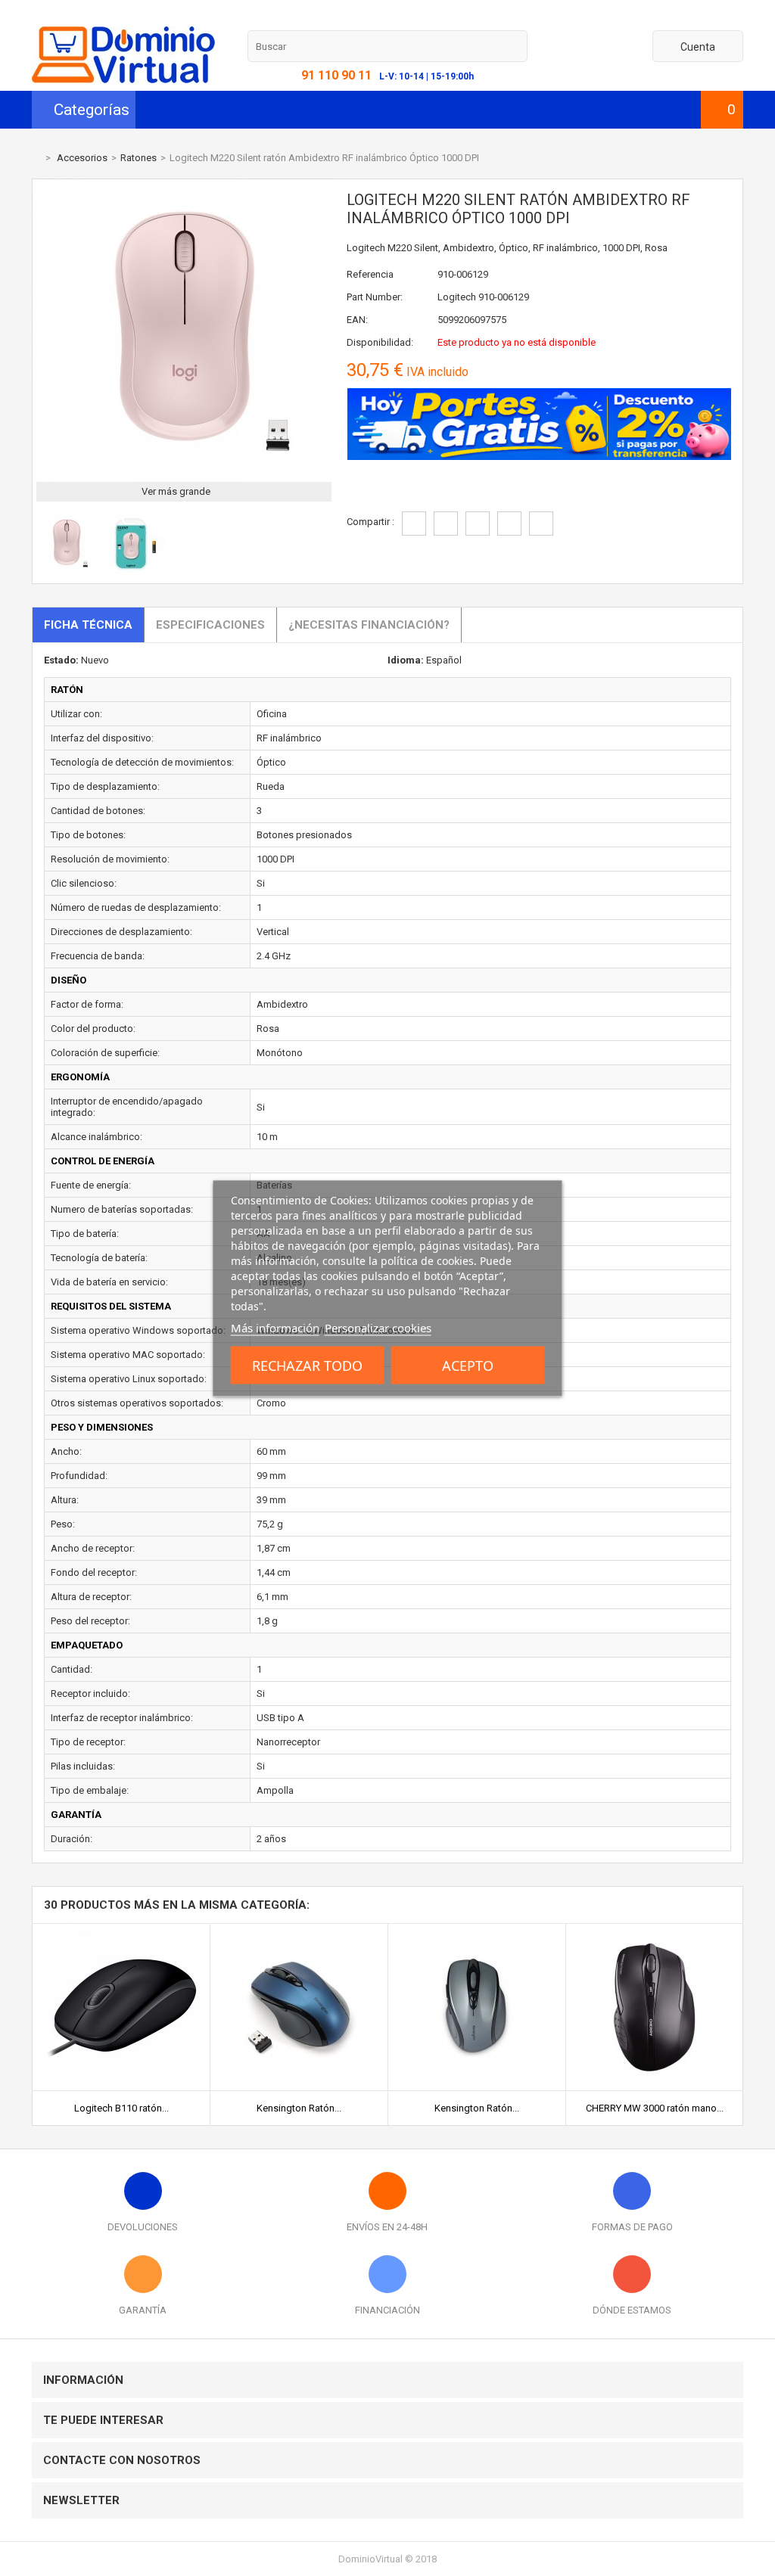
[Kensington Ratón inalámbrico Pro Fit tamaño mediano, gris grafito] (477, 1930)
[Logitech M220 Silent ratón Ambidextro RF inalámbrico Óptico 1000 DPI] (67, 570)
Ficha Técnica (88, 625)
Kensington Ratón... (299, 2108)
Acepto (468, 1365)
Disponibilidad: (380, 342)
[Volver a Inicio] (36, 158)
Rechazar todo (307, 1365)
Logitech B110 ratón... (121, 2108)
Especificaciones (210, 625)
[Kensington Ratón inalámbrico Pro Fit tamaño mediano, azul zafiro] (299, 1930)
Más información (275, 1327)
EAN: (357, 320)
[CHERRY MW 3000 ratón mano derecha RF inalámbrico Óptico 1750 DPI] (655, 1930)
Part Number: (375, 297)
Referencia (370, 274)
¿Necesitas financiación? (369, 625)
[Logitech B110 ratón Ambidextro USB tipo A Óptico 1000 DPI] (121, 1930)
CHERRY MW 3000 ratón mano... (655, 2108)
